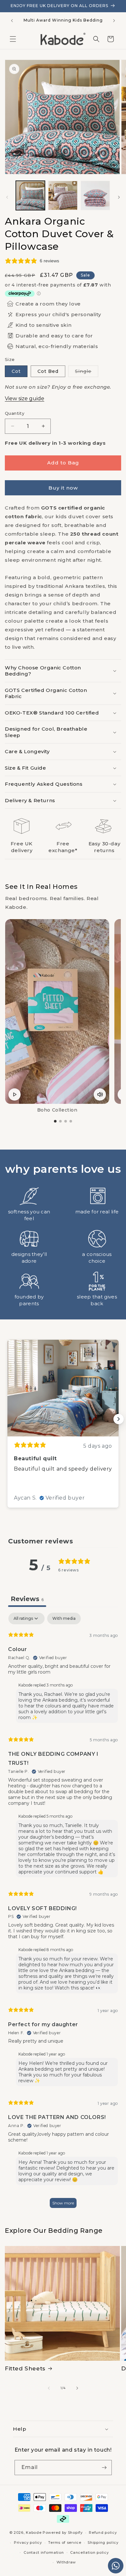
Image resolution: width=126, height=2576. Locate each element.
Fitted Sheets (25, 2368)
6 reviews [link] (49, 261)
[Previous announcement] (12, 21)
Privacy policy (28, 2542)
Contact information (44, 2552)
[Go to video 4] (71, 1121)
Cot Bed (48, 371)
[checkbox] (64, 1619)
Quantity (15, 413)
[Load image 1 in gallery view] (30, 195)
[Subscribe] (104, 2468)
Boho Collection (57, 1110)
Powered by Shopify (63, 2532)
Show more (63, 2203)
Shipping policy (103, 2542)
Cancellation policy (89, 2552)
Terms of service (65, 2542)
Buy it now (63, 488)
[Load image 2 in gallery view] (63, 195)
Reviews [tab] (27, 1599)
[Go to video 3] (66, 1121)
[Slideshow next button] (119, 1419)
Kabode (34, 2532)
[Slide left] (7, 197)
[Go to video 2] (60, 1121)
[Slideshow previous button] (7, 1419)
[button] (13, 39)
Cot (16, 371)
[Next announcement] (114, 21)
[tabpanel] (63, 1913)
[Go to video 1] (55, 1121)
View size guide (25, 399)
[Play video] (15, 1094)
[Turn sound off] (100, 1094)
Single (87, 373)
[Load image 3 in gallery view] (95, 195)
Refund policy (103, 2532)
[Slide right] (119, 197)
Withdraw (66, 2562)
